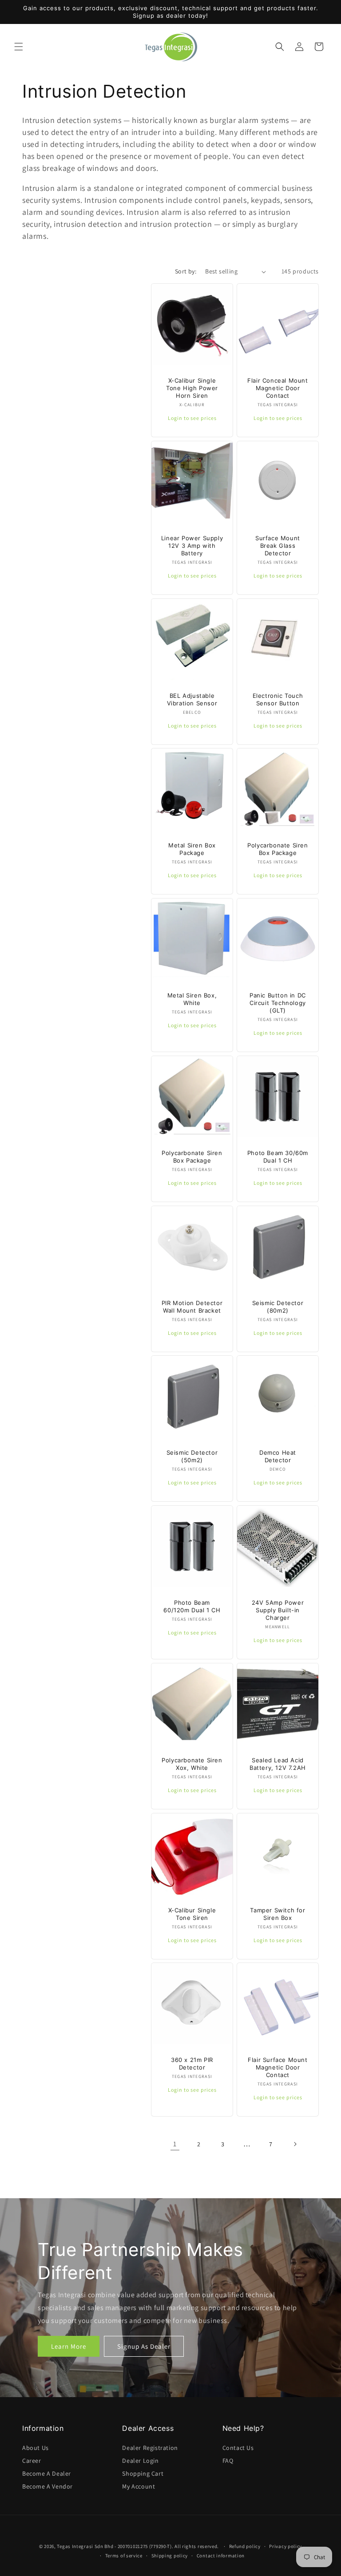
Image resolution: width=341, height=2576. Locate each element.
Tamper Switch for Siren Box (278, 1914)
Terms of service (124, 2556)
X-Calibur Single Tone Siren (192, 1914)
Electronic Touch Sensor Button (278, 699)
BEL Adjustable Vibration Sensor (192, 699)
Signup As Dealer (144, 2346)
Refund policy (245, 2546)
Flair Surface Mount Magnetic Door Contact (278, 2067)
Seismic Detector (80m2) (278, 1307)
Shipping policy (170, 2556)
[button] (19, 47)
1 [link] (175, 2144)
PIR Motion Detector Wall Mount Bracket (192, 1307)
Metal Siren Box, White (192, 999)
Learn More (69, 2346)
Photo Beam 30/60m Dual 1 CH (278, 1157)
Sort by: (186, 271)
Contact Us (238, 2448)
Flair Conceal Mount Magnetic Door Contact (278, 388)
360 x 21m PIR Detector (192, 2064)
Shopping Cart (143, 2473)
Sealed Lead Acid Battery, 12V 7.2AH (278, 1764)
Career (32, 2461)
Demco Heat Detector (278, 1456)
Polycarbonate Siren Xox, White (192, 1764)
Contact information (221, 2556)
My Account (139, 2486)
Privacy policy (285, 2546)
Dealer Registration (150, 2448)
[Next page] (295, 2144)
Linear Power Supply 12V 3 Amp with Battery (192, 546)
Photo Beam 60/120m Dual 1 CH (192, 1606)
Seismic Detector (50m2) (192, 1456)
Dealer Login (140, 2461)
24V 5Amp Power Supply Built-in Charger (278, 1610)
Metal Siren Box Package (192, 849)
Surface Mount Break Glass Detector (278, 546)
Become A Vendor (48, 2486)
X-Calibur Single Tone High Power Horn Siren (192, 388)
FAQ (228, 2461)
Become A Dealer (47, 2473)
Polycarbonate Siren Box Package (278, 849)
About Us (36, 2448)
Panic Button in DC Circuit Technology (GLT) (278, 1003)
